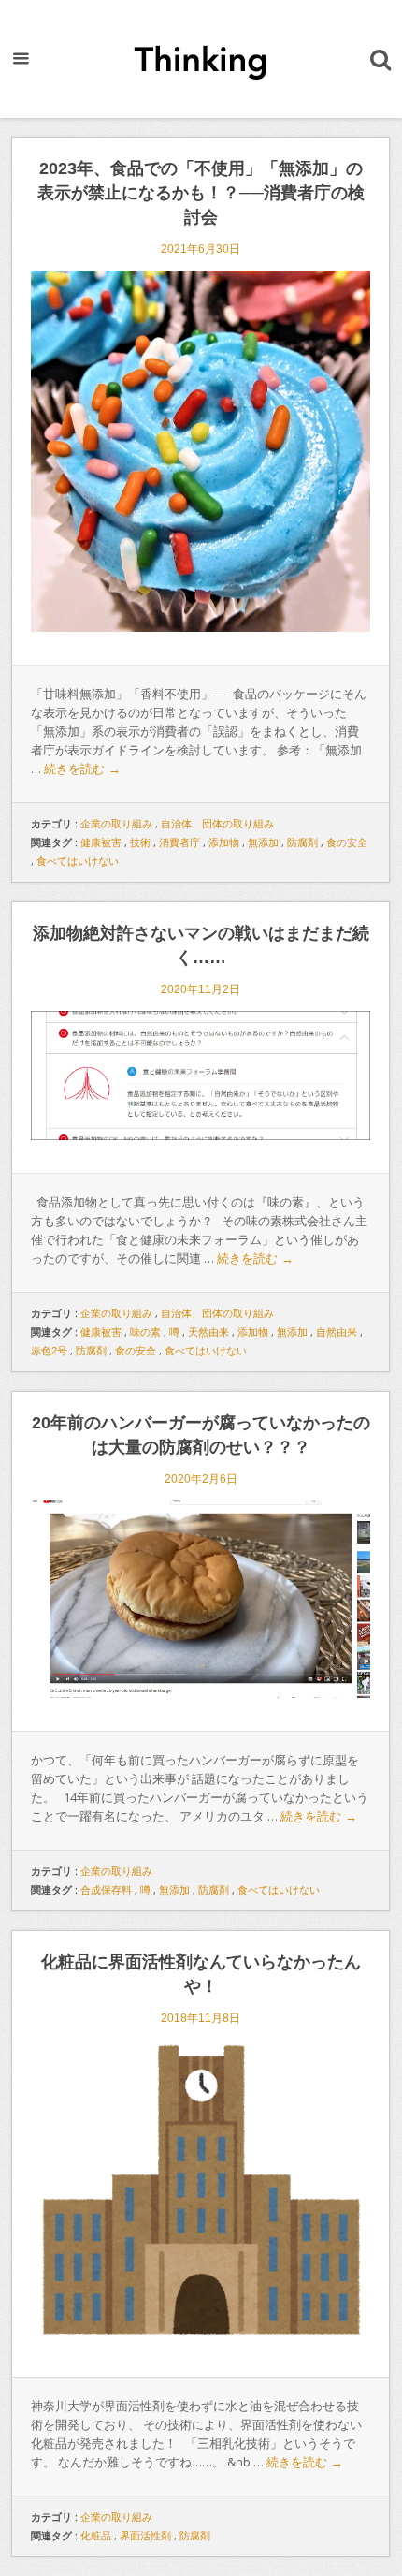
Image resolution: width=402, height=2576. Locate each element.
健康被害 (101, 842)
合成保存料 (106, 1890)
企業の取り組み (116, 824)
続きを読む (82, 769)
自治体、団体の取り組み (217, 824)
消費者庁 (179, 842)
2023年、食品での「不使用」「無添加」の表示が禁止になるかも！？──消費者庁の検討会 (201, 193)
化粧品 (96, 2536)
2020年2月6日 (201, 1479)
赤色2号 (49, 1351)
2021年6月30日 (201, 249)
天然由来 (208, 1332)
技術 (140, 842)
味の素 (145, 1332)
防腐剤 (302, 842)
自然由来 (337, 1332)
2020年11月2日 (201, 989)
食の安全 (347, 842)
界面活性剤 (145, 2536)
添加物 (224, 842)
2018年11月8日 (201, 2018)
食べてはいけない (78, 861)
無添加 (263, 842)
